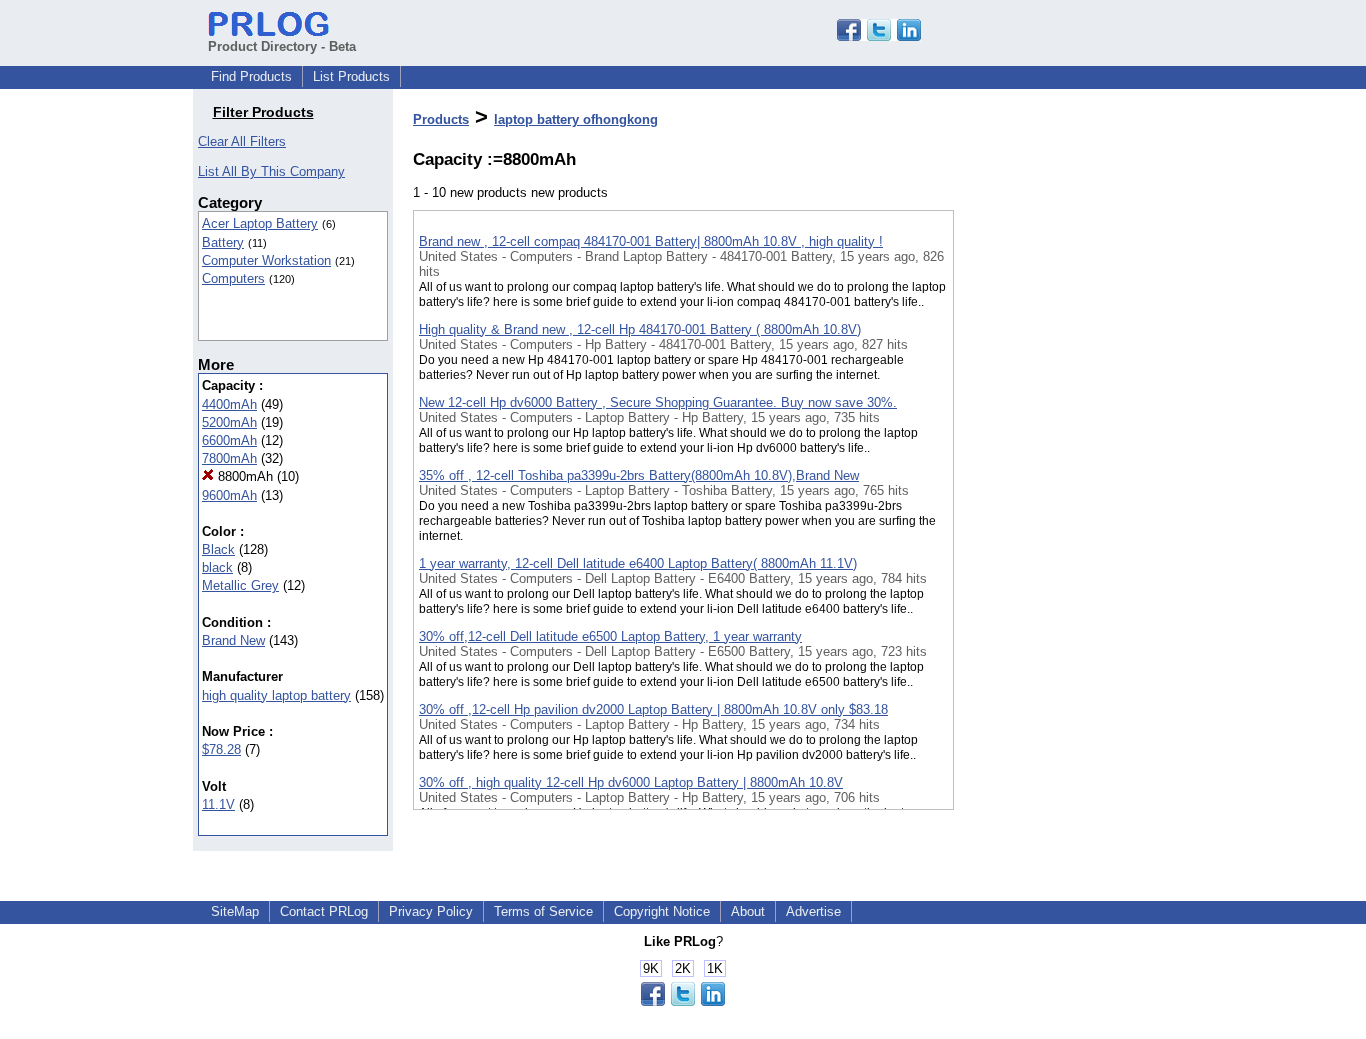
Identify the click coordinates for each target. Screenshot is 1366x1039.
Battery (223, 242)
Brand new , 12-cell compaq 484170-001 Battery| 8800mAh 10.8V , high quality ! (651, 241)
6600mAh (229, 440)
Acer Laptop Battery (260, 223)
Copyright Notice (662, 911)
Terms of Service (543, 911)
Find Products (251, 76)
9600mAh (229, 495)
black (217, 567)
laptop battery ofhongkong (576, 119)
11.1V (218, 804)
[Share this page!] (879, 36)
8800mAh (243, 476)
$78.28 (221, 749)
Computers (233, 278)
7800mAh (229, 458)
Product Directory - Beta (282, 46)
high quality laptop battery (276, 695)
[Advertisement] (1054, 519)
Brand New (233, 640)
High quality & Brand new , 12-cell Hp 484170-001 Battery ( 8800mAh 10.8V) (640, 329)
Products (441, 119)
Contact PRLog (324, 911)
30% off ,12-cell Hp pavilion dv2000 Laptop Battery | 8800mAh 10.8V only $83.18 (653, 709)
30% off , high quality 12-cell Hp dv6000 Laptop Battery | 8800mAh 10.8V (631, 782)
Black (218, 549)
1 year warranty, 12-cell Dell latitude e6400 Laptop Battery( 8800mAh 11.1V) (638, 563)
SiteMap (235, 911)
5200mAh (229, 422)
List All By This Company (271, 171)
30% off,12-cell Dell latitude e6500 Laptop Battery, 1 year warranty (610, 636)
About (748, 911)
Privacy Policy (431, 911)
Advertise (813, 911)
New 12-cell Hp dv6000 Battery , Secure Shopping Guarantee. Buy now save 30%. (658, 402)
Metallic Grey (240, 585)
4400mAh (229, 404)
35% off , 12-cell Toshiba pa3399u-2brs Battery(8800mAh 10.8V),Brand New (639, 475)
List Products (351, 76)
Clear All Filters (242, 141)
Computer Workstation (266, 260)
